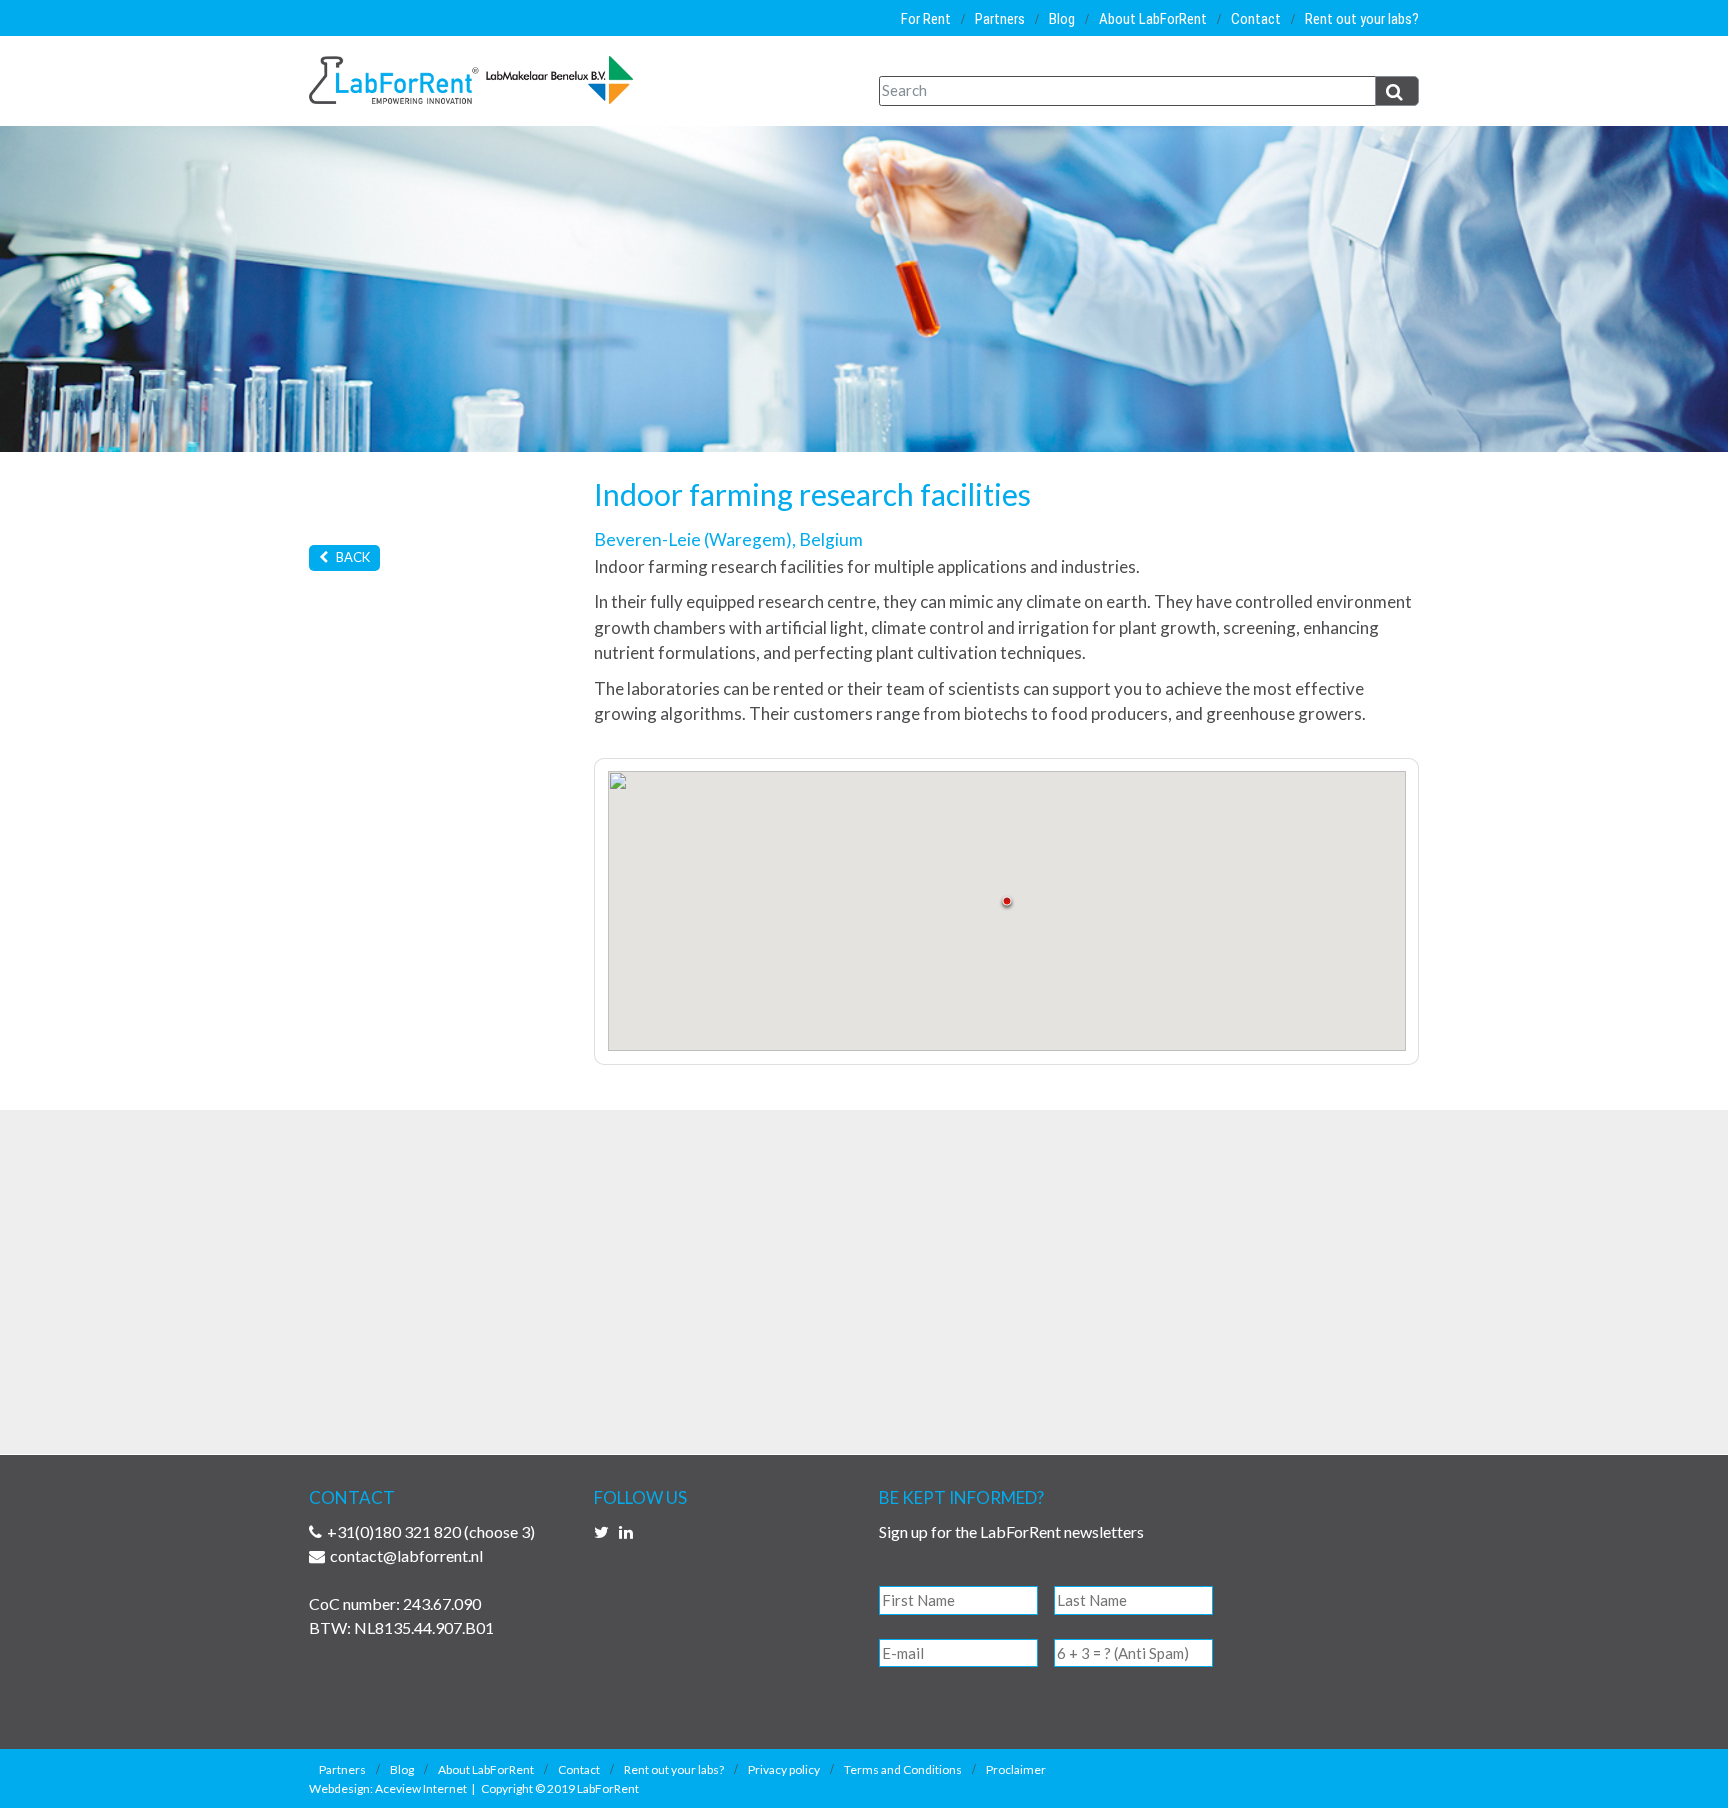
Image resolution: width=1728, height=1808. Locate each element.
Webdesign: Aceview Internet (388, 1788)
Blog (1062, 19)
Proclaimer (1016, 1769)
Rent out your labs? (1362, 19)
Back (351, 557)
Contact (1256, 19)
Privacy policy (784, 1769)
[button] (1007, 903)
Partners (1000, 19)
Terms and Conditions (903, 1769)
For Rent (926, 19)
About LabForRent (1153, 19)
